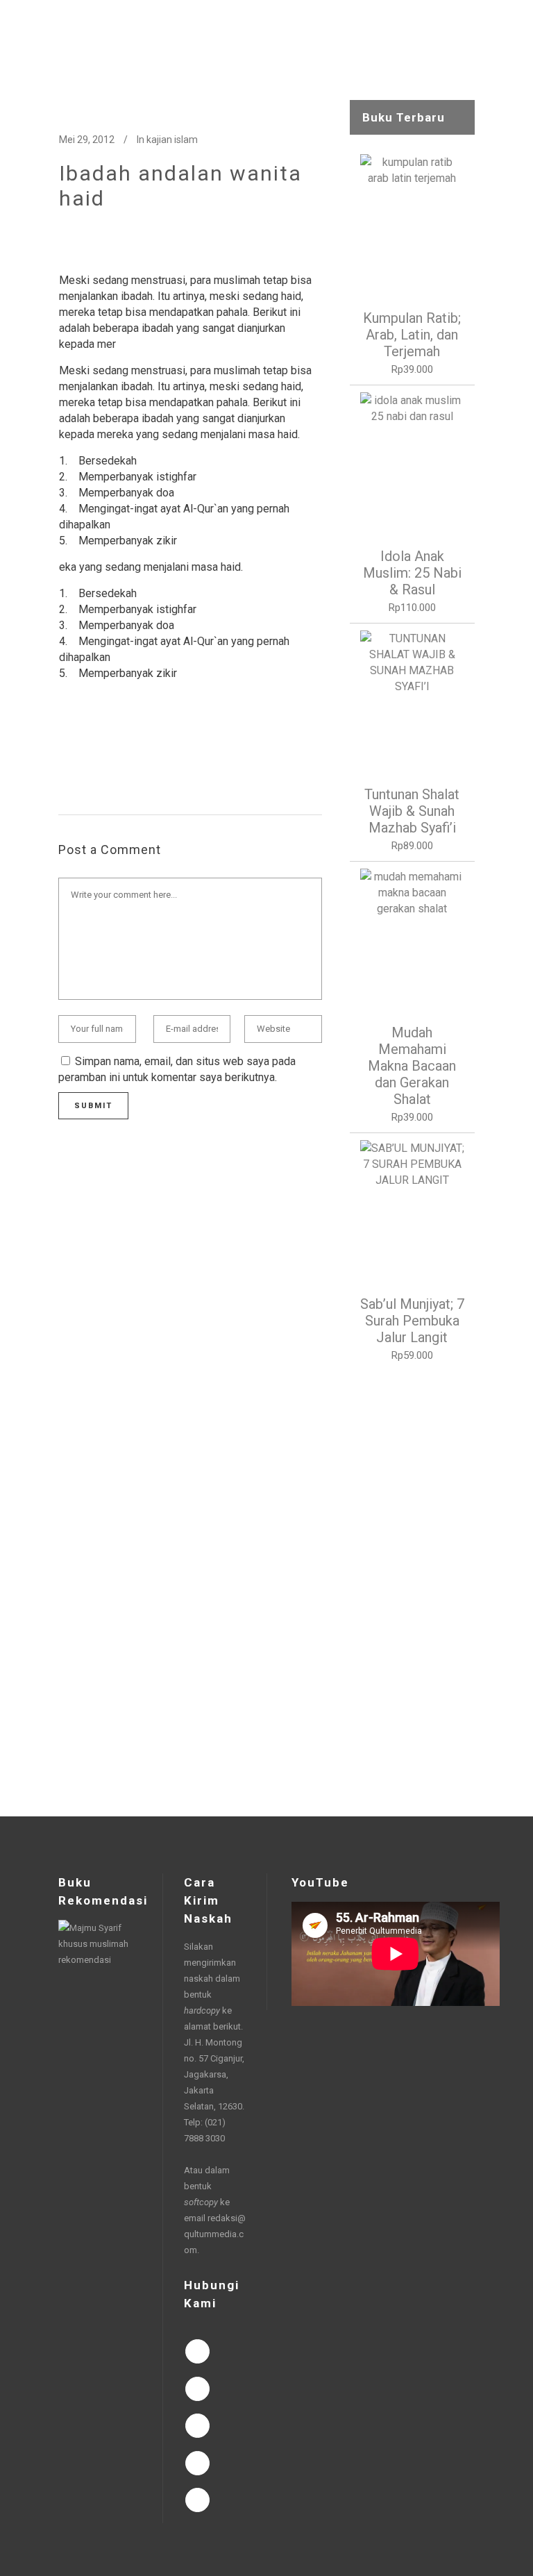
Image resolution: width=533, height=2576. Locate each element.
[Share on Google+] (110, 748)
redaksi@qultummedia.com (215, 2234)
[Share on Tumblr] (155, 748)
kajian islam (172, 140)
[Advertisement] (412, 1590)
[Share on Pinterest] (177, 748)
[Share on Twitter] (88, 748)
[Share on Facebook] (66, 748)
